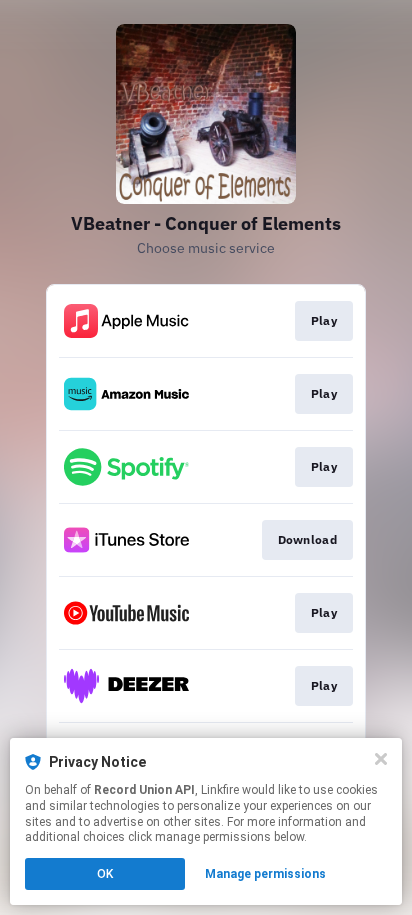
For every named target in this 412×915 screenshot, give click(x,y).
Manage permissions (265, 874)
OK (105, 874)
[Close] (381, 759)
